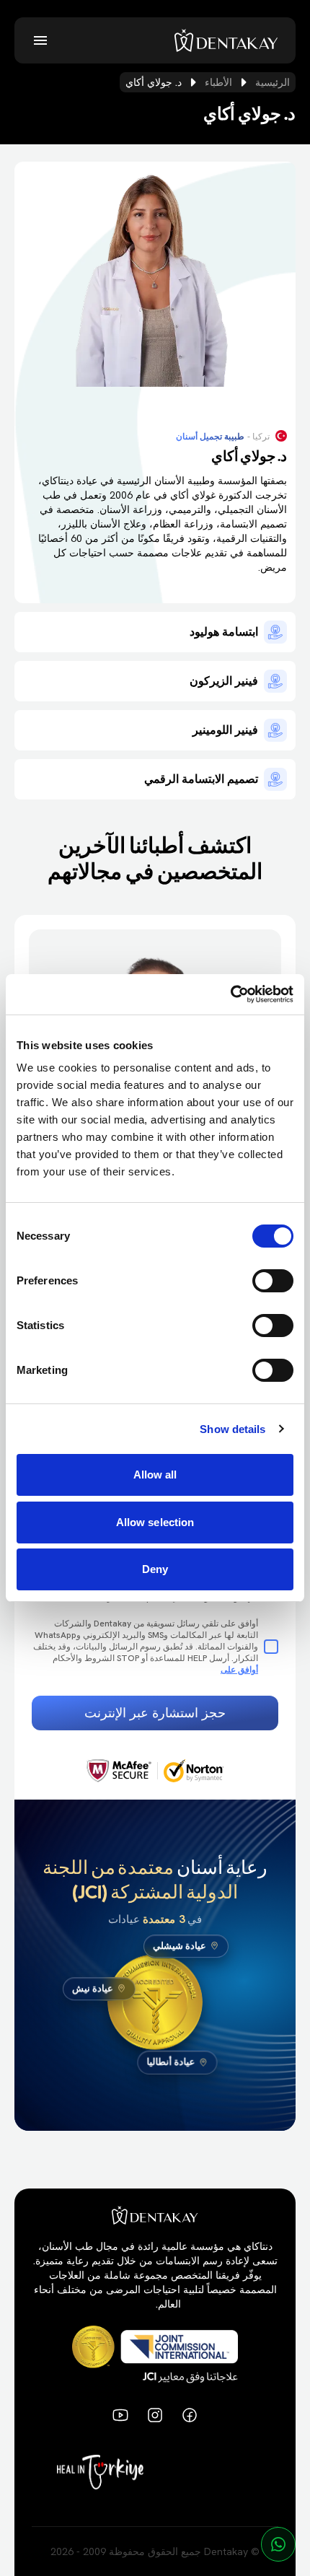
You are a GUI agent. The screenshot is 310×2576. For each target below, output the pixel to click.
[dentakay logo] (226, 40)
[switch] (273, 1281)
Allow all (155, 1475)
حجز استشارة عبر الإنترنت (155, 1713)
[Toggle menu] (40, 40)
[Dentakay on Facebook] (190, 2415)
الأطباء (218, 82)
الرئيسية (273, 82)
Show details (232, 1429)
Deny (155, 1569)
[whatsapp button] (278, 2544)
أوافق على (239, 1670)
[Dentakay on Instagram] (155, 2415)
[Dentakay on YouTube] (120, 2415)
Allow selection (155, 1522)
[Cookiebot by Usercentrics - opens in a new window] (230, 994)
